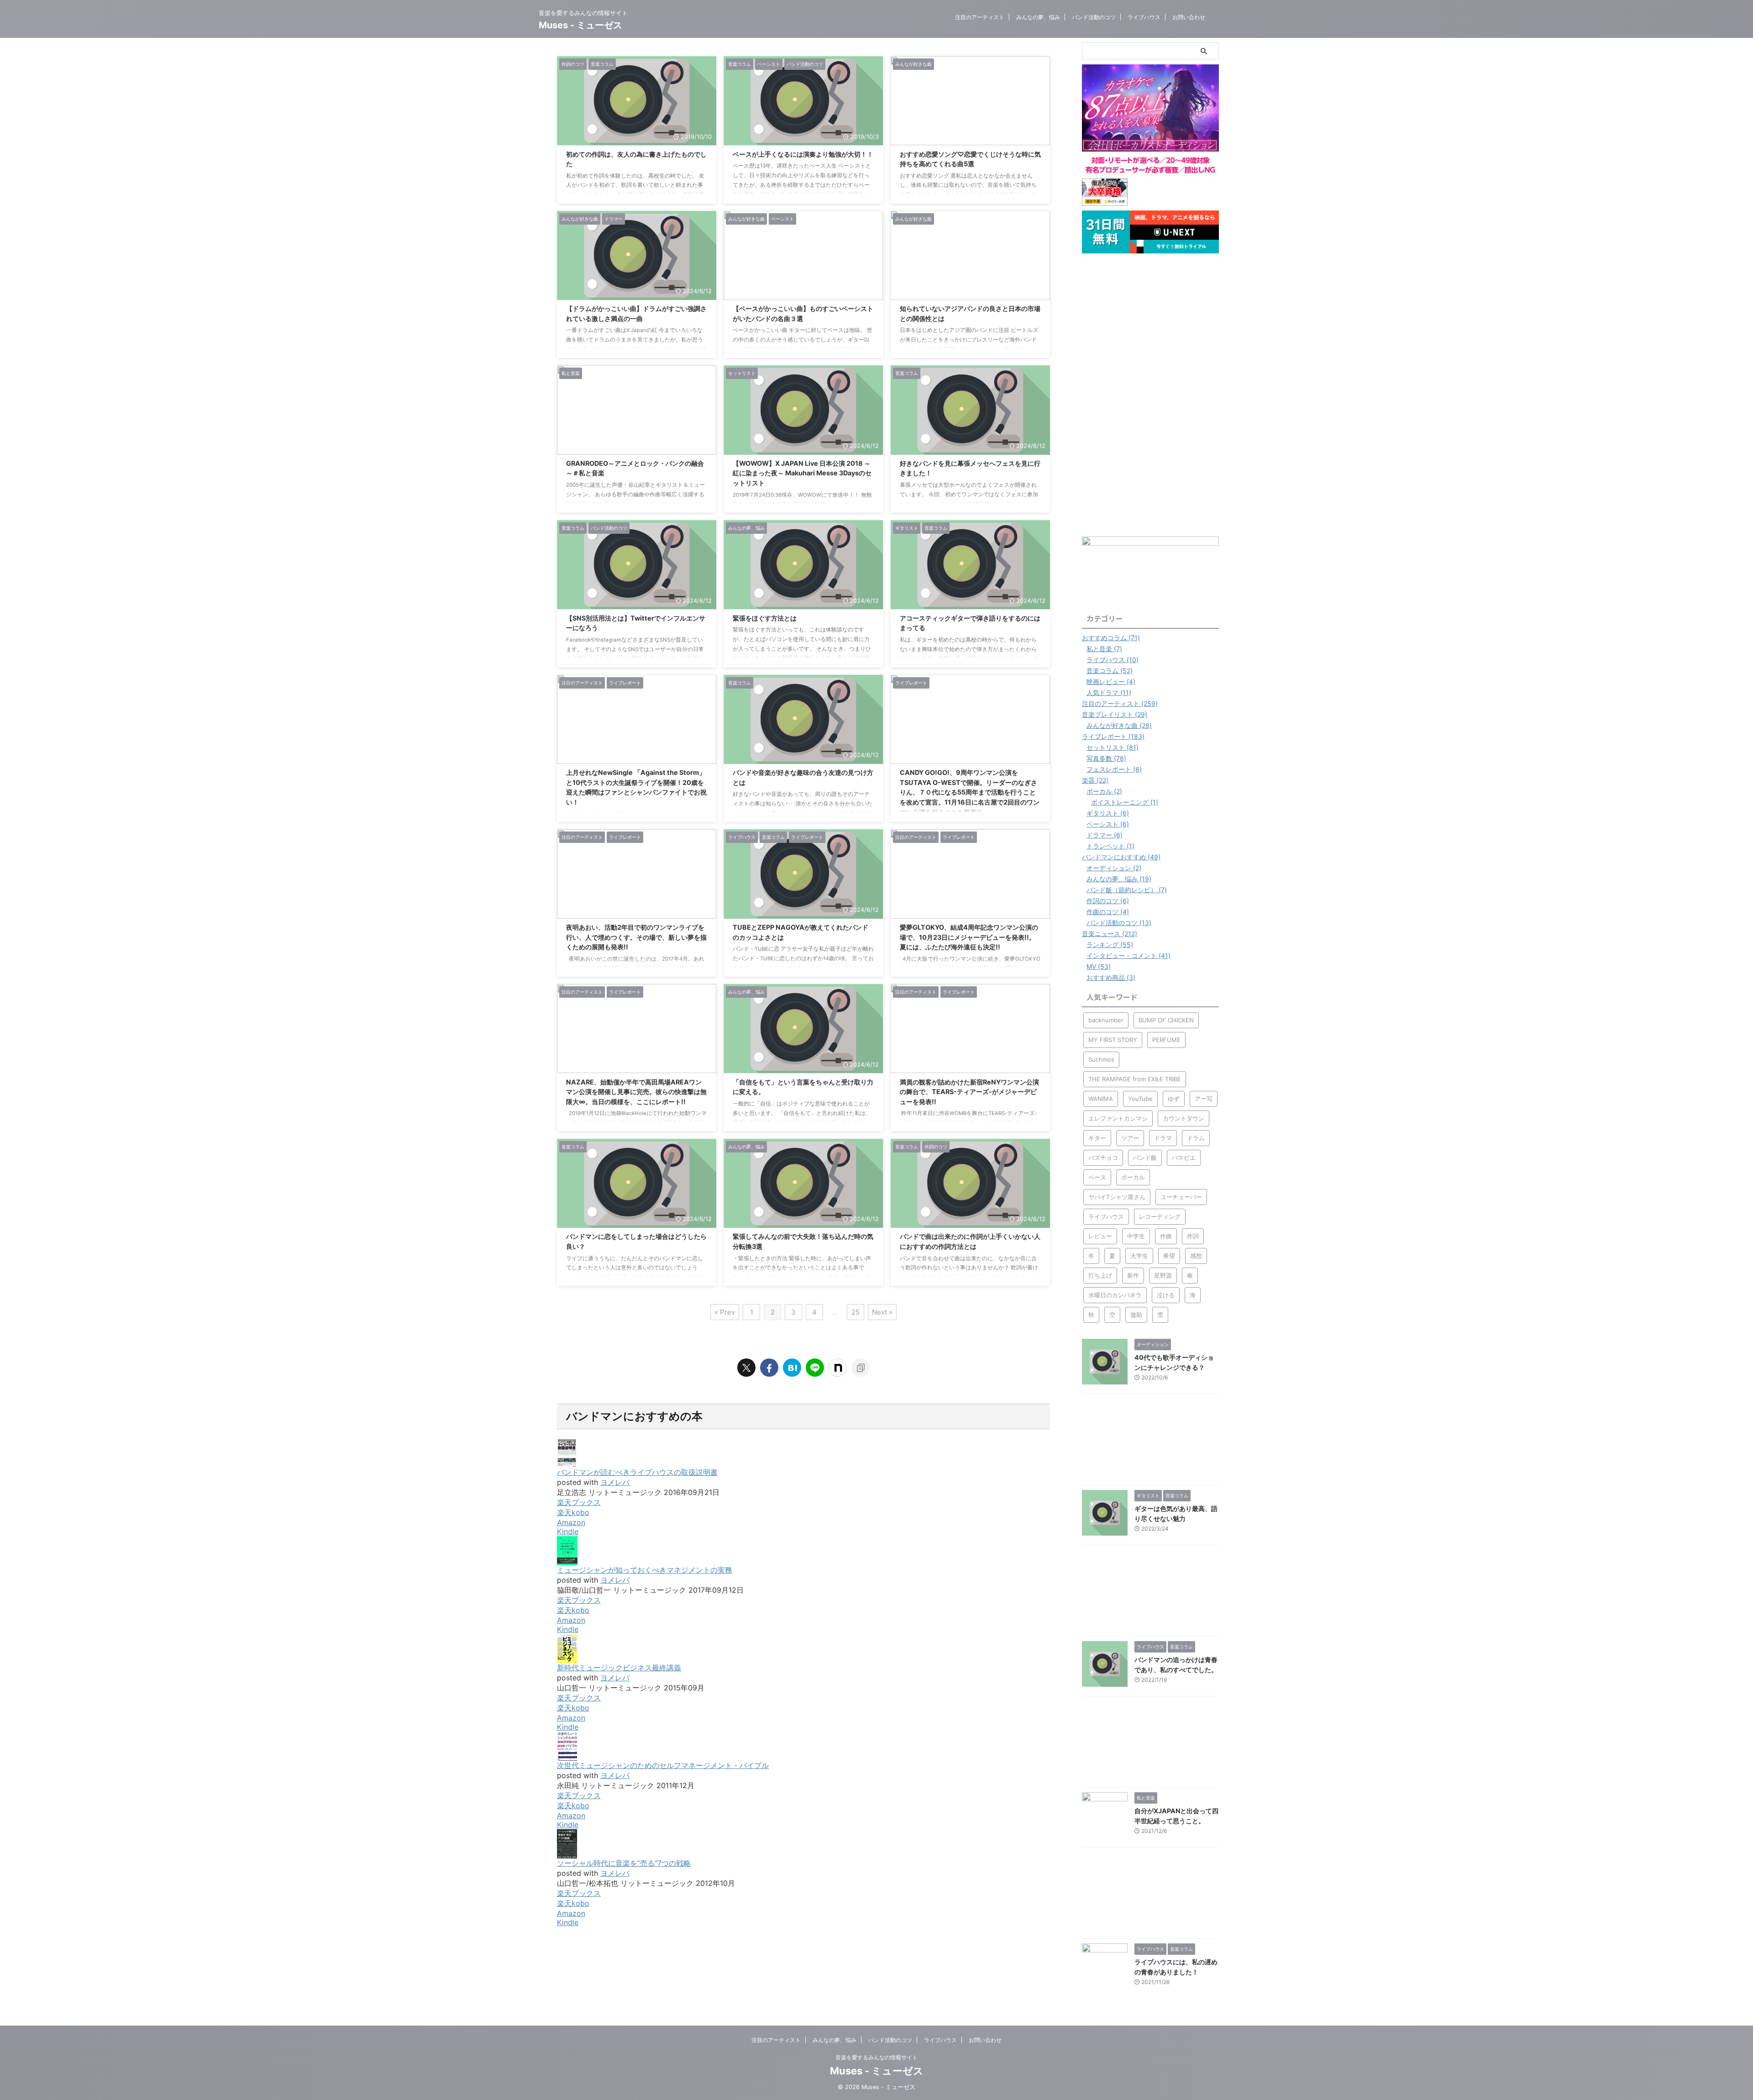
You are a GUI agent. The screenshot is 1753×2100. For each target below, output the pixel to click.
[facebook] (769, 1368)
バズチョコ (1103, 1158)
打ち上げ (1100, 1275)
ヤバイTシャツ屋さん (1117, 1197)
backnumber (1106, 1020)
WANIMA (1101, 1099)
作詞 (1193, 1236)
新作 (1133, 1275)
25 (856, 1312)
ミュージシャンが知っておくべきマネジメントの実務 (645, 1570)
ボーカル (1133, 1177)
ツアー (1130, 1138)
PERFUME (1166, 1040)
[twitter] (746, 1368)
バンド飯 (1145, 1158)
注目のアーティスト (980, 17)
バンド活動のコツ (1094, 17)
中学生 (1136, 1236)
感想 (1196, 1256)
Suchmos (1101, 1059)
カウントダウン (1184, 1118)
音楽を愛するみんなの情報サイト (876, 2057)
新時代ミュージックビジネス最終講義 (619, 1668)
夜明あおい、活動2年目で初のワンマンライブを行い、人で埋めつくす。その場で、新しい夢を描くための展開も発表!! (636, 937)
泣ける (1166, 1295)
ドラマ (1163, 1138)
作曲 (1166, 1236)
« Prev (725, 1312)
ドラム (1196, 1138)
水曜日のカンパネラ (1115, 1295)
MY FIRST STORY (1113, 1040)
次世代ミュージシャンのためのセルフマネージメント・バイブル (663, 1765)
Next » (882, 1312)
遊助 (1136, 1315)
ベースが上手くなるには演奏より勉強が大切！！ (803, 154)
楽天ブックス (579, 1502)
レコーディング (1160, 1216)
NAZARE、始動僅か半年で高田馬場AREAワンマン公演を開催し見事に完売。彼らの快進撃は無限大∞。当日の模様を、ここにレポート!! (636, 1092)
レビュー (1100, 1236)
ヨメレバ (615, 1482)
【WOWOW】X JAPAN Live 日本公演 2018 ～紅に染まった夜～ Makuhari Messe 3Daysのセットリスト (802, 473)
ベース (1097, 1177)
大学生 (1139, 1256)
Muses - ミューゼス (580, 25)
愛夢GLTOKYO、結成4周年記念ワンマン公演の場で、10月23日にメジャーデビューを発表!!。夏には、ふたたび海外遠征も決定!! (969, 937)
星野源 (1163, 1275)
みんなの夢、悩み (1038, 17)
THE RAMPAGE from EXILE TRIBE (1135, 1079)
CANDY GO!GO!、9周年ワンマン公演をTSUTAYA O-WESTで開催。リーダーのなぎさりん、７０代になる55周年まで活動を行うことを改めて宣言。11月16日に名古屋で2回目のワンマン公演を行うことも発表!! (970, 792)
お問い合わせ (1189, 17)
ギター (1097, 1138)
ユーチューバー (1181, 1197)
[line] (815, 1368)
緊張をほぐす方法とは (765, 618)
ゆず (1174, 1099)
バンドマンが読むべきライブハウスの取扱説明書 (637, 1472)
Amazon (571, 1522)
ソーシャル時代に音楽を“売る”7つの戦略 (624, 1863)
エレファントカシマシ (1118, 1118)
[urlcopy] (861, 1368)
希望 (1169, 1256)
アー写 (1204, 1099)
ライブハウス (1144, 17)
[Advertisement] (1150, 395)
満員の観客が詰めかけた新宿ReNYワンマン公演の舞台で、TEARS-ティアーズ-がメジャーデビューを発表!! (969, 1092)
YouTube (1140, 1099)
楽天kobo (573, 1512)
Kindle (568, 1532)
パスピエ (1184, 1158)
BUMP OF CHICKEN (1166, 1020)
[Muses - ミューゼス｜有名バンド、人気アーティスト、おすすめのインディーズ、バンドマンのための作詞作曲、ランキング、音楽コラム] (792, 1368)
